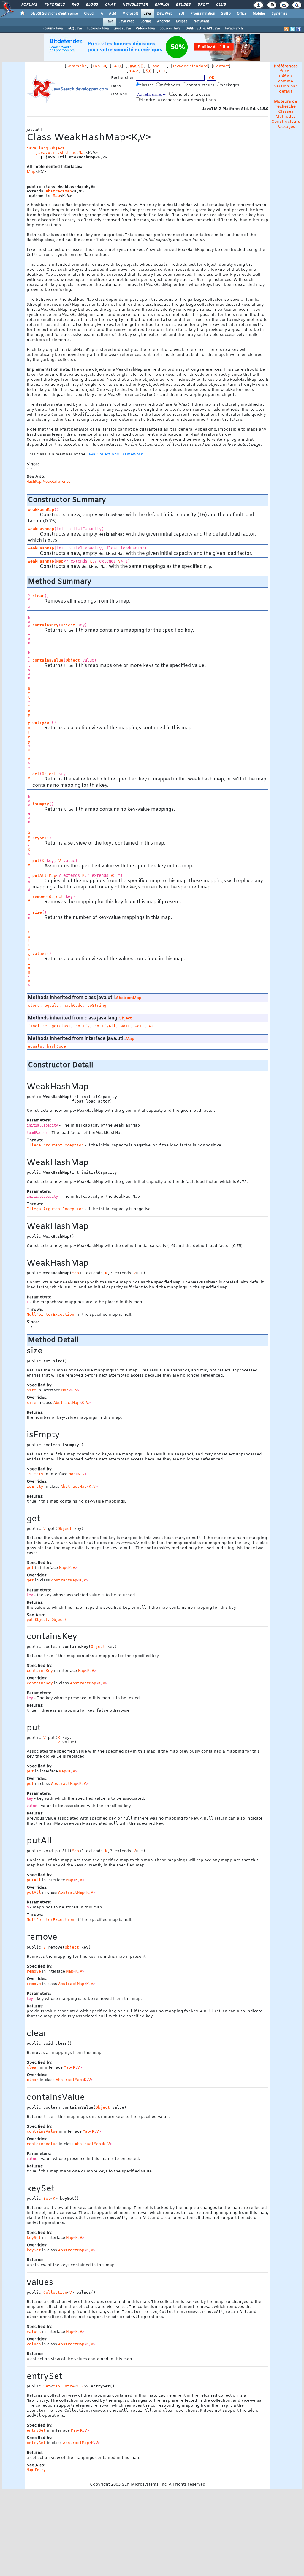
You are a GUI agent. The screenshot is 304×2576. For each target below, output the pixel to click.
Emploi (162, 5)
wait (125, 1026)
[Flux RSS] (286, 29)
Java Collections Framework (115, 454)
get (36, 774)
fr (282, 71)
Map (31, 172)
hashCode (73, 1005)
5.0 (149, 71)
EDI (181, 14)
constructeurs (201, 85)
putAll (39, 876)
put (36, 861)
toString (97, 1005)
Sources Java (170, 28)
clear (38, 596)
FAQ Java (75, 28)
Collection (29, 952)
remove (39, 897)
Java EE (158, 66)
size (37, 912)
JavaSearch (234, 28)
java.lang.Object (46, 148)
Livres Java (122, 28)
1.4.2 (134, 71)
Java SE (136, 66)
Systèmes (280, 14)
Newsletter (135, 5)
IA (101, 14)
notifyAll (105, 1026)
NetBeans (202, 21)
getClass (61, 1026)
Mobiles (259, 14)
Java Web (127, 21)
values (39, 954)
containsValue (48, 660)
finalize (37, 1026)
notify (83, 1026)
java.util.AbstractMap (61, 153)
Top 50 (99, 66)
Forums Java (53, 28)
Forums (29, 5)
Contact (221, 66)
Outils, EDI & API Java (203, 28)
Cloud (89, 14)
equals (52, 1005)
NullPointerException (50, 1314)
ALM (113, 14)
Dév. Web (165, 14)
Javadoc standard (190, 66)
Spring (146, 21)
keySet (39, 838)
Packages (286, 127)
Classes (286, 112)
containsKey (45, 625)
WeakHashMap (41, 510)
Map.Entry (29, 724)
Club (221, 5)
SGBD (226, 14)
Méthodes (286, 117)
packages (231, 85)
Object (68, 625)
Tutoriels (54, 5)
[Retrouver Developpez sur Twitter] (292, 29)
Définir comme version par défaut (286, 84)
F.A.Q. (116, 66)
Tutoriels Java (98, 28)
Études (183, 5)
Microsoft (130, 14)
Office (242, 14)
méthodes (171, 85)
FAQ (75, 5)
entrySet (42, 723)
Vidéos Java (145, 28)
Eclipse (182, 21)
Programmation (203, 14)
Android (164, 21)
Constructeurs (286, 122)
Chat (110, 5)
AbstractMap (59, 191)
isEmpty (41, 804)
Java (147, 14)
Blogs (92, 5)
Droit (203, 5)
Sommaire (77, 66)
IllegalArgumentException (55, 1145)
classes (147, 85)
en (287, 71)
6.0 (162, 71)
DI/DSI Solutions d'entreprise (54, 14)
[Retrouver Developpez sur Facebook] (299, 29)
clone (34, 1005)
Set (29, 693)
